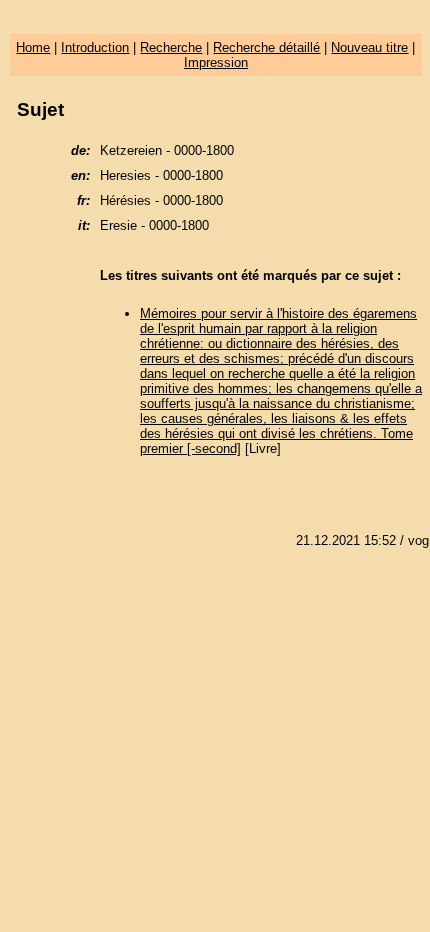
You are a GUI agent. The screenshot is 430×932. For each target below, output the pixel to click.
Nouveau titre (369, 47)
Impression (216, 62)
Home (33, 47)
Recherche (171, 47)
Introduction (95, 47)
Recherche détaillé (266, 47)
